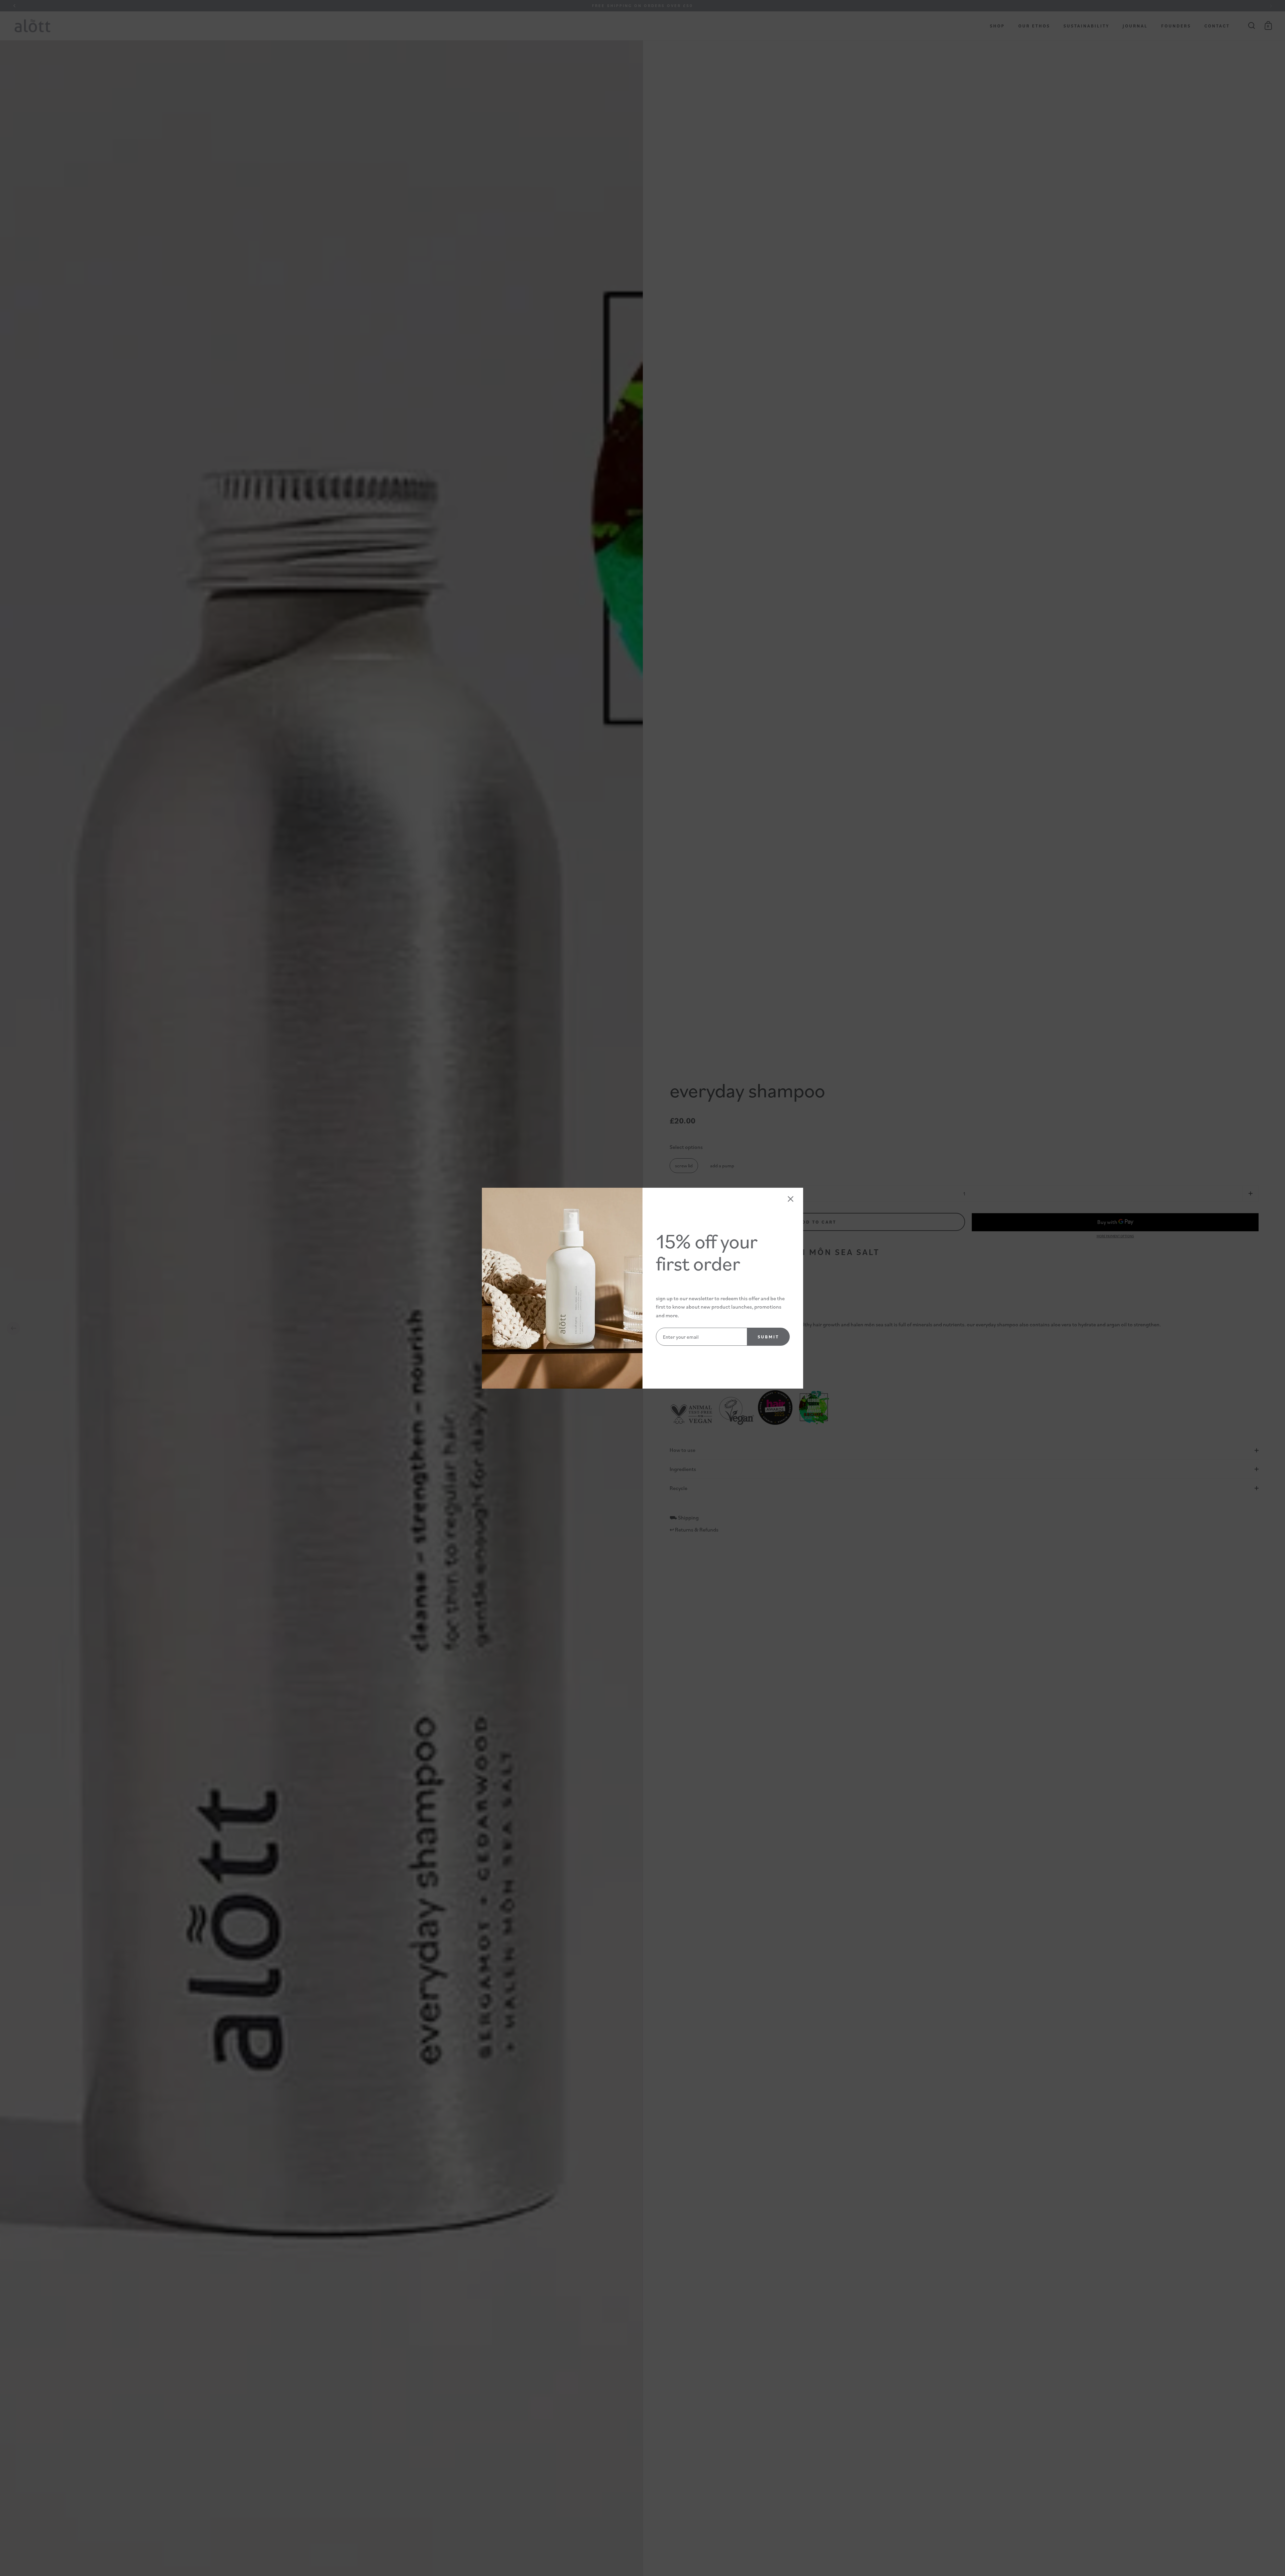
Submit (768, 1337)
